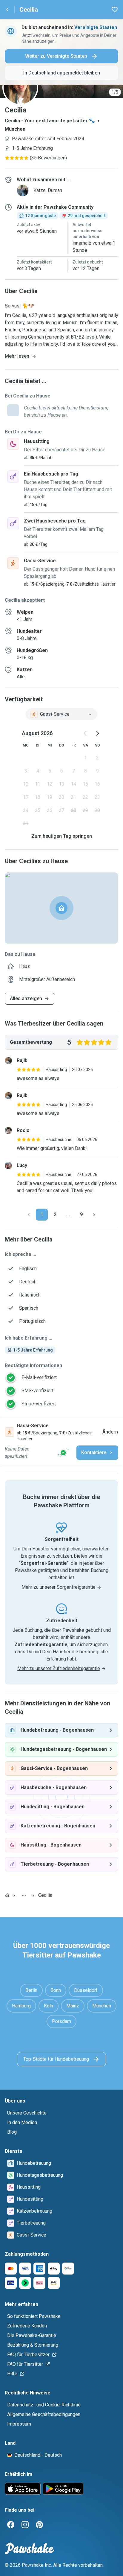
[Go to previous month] (85, 733)
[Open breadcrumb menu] (24, 1895)
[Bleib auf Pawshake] (63, 1453)
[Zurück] (29, 1215)
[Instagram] (25, 2525)
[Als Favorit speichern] (115, 10)
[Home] (7, 1895)
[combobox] (61, 714)
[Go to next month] (97, 733)
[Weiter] (94, 1215)
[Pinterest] (39, 2525)
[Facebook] (11, 2525)
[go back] (7, 10)
